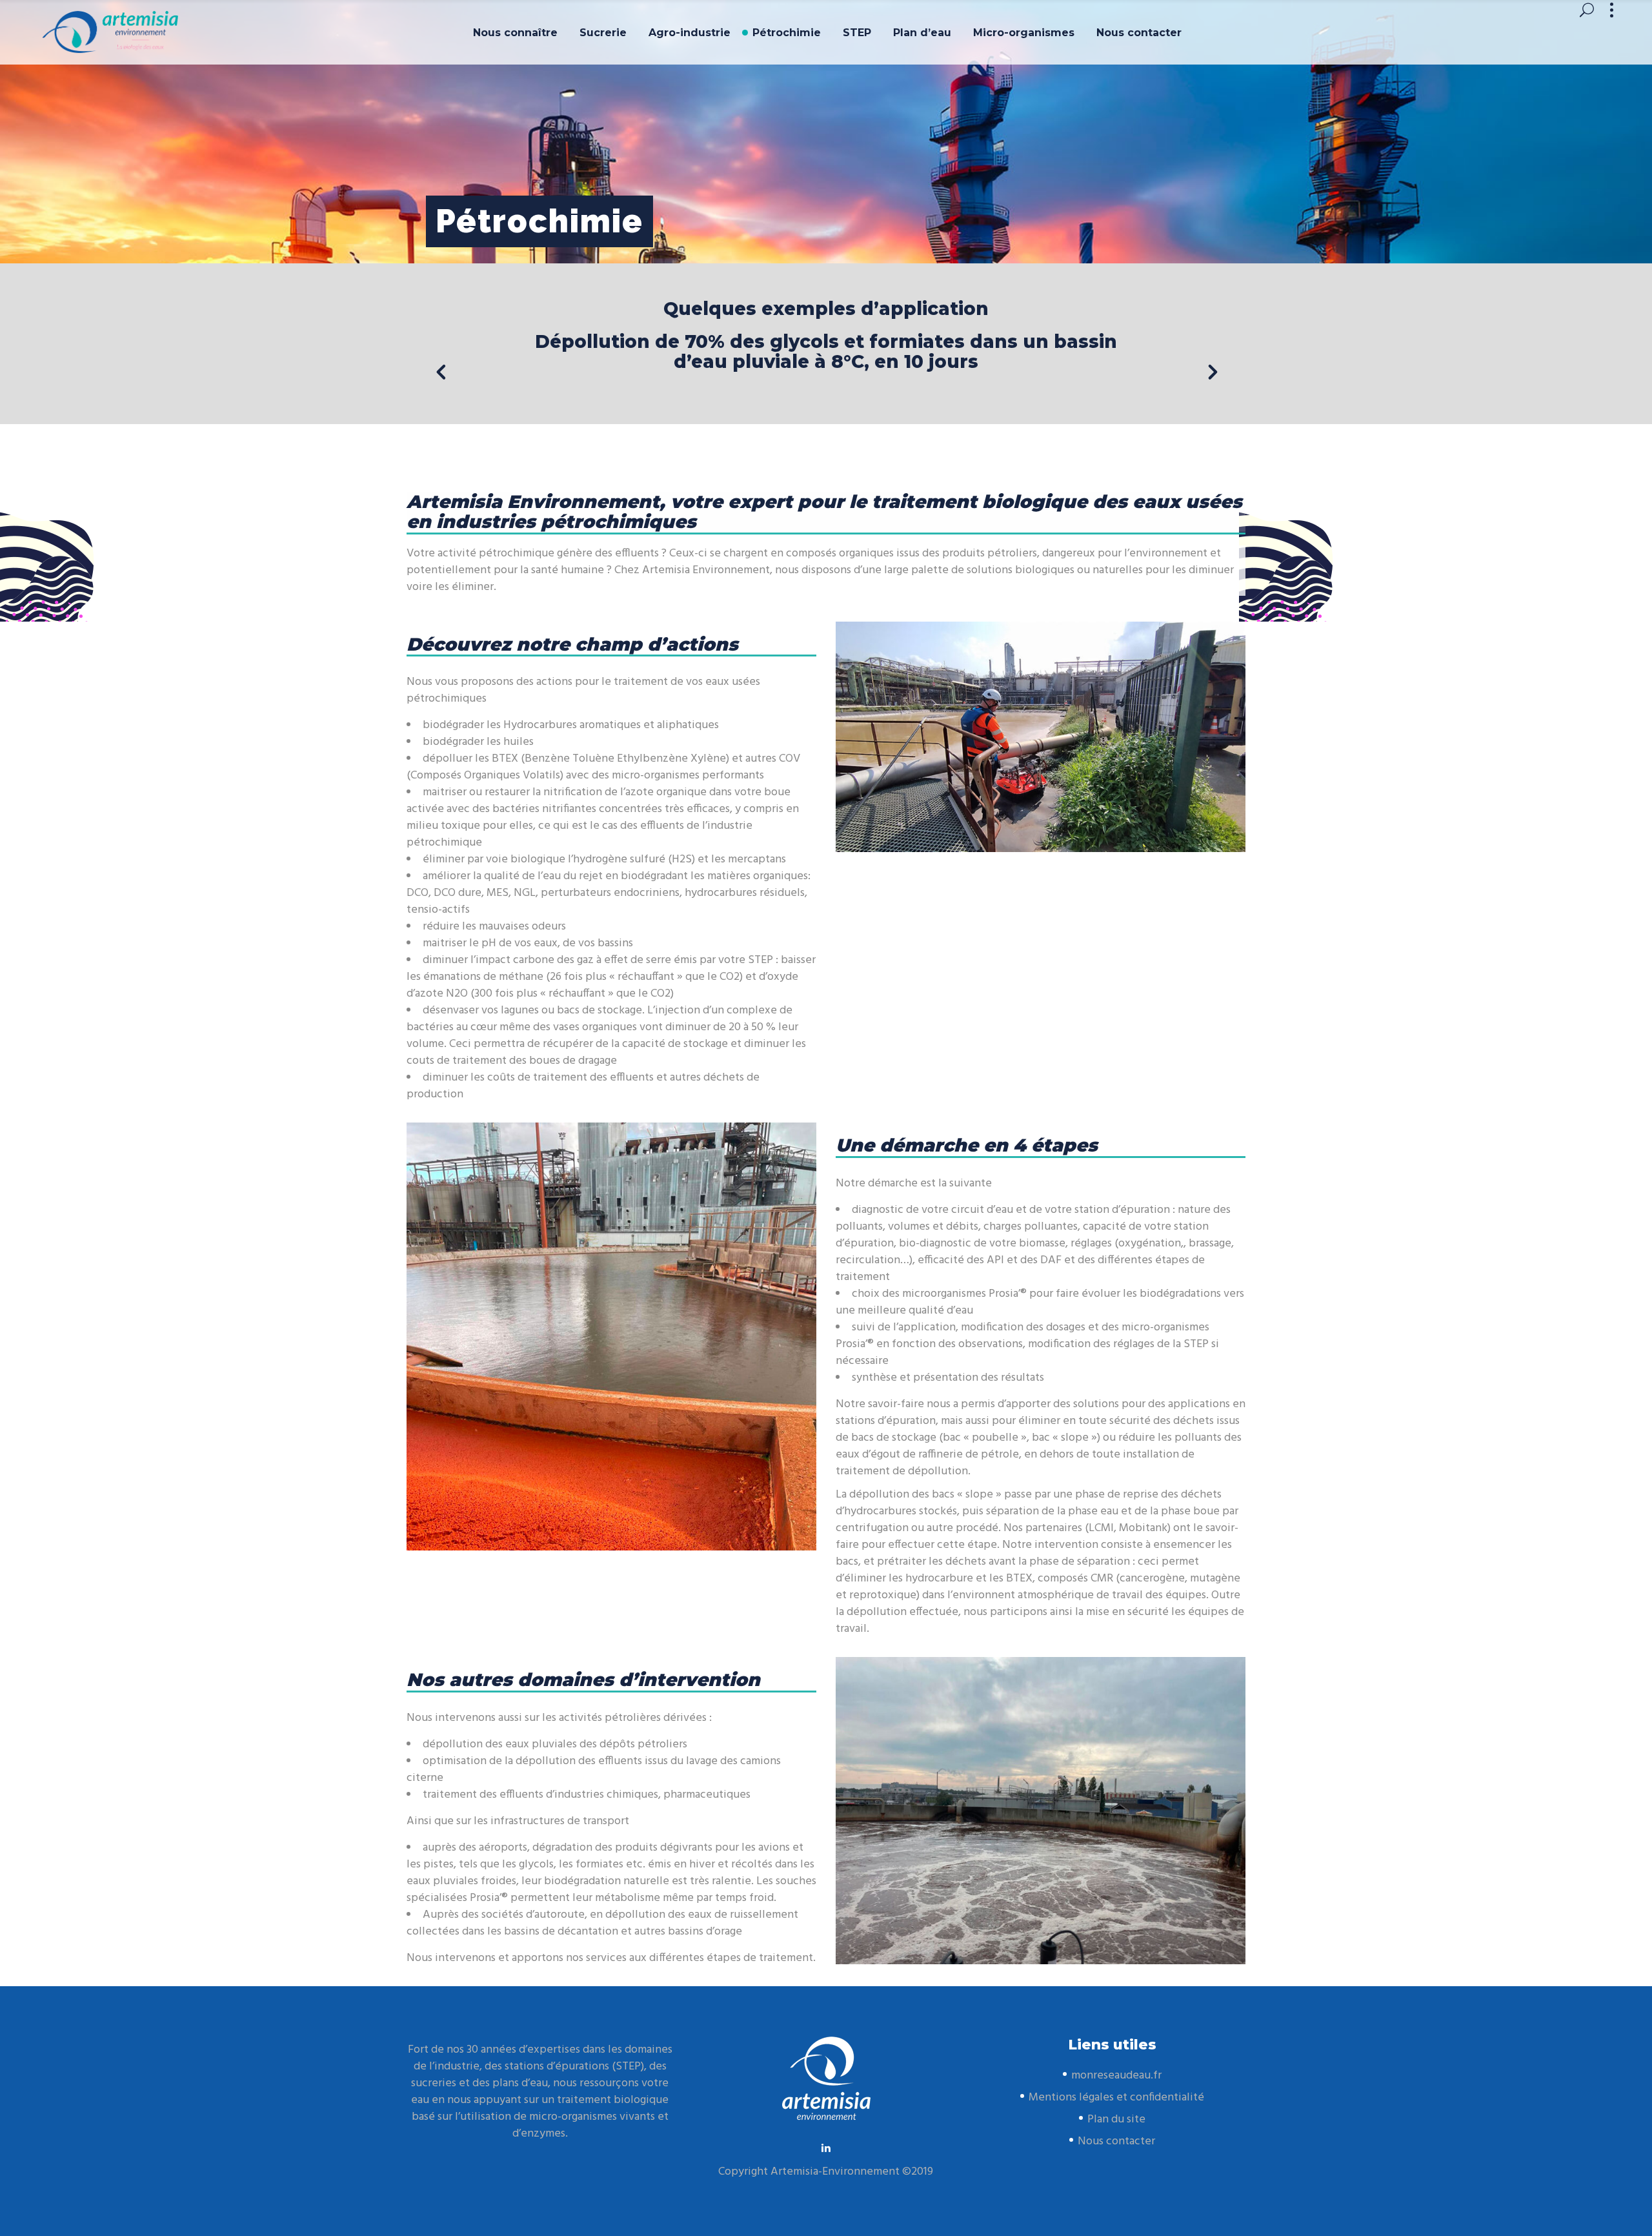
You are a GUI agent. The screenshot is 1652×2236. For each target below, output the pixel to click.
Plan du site (1116, 2119)
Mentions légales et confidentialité (1116, 2098)
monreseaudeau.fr (1116, 2076)
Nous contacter (1116, 2141)
